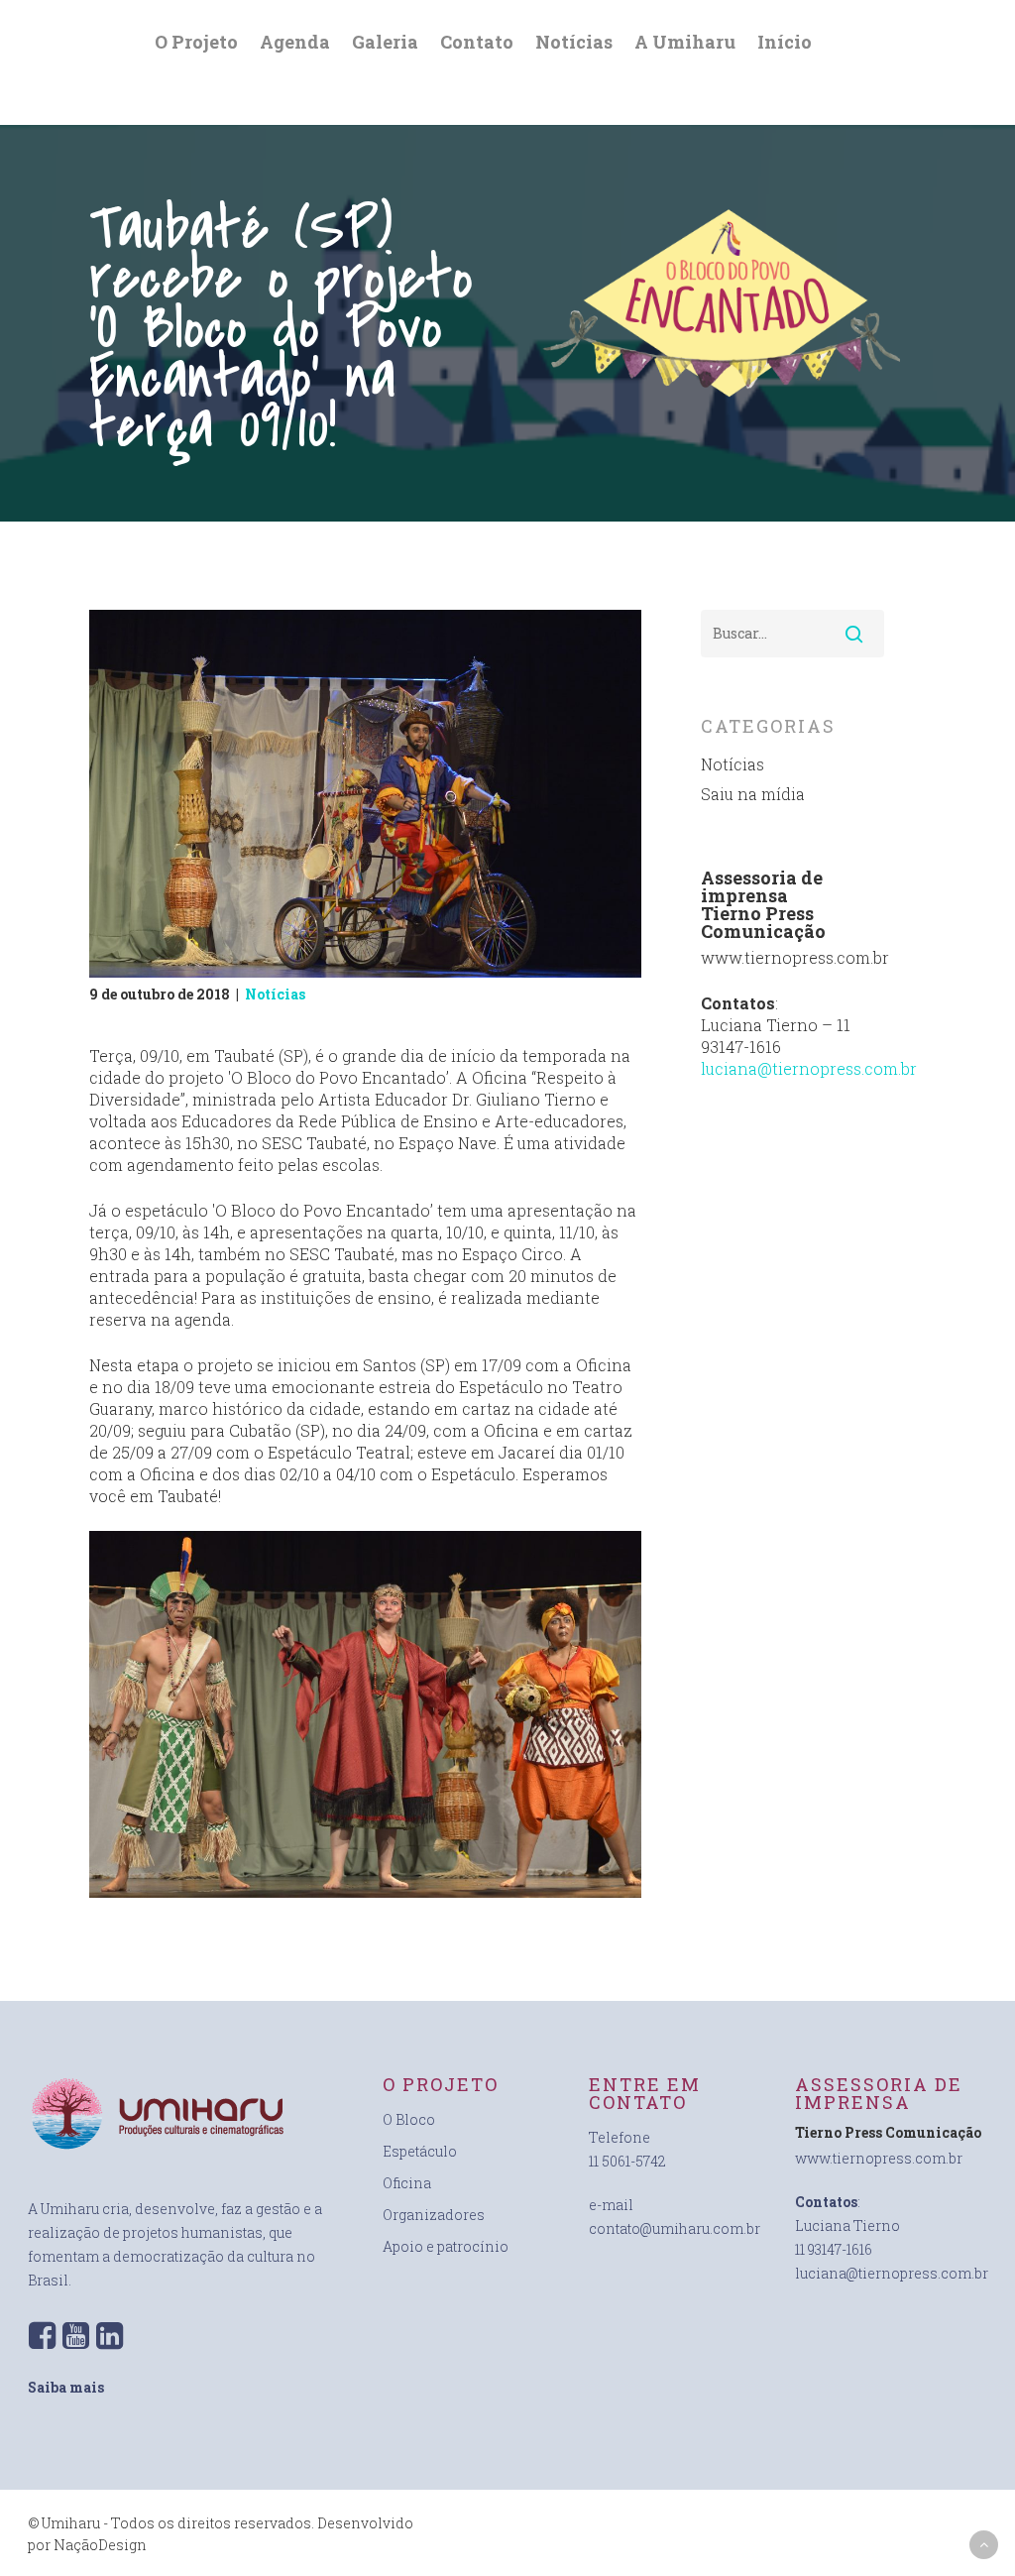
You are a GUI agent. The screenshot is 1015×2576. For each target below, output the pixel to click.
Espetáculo (420, 2151)
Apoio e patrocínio (446, 2246)
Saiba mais (66, 2387)
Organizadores (434, 2215)
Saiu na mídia (753, 794)
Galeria (385, 42)
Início (785, 42)
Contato (477, 42)
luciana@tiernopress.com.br (809, 1068)
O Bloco (409, 2119)
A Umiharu (685, 42)
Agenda (295, 42)
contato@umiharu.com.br (675, 2228)
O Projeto (196, 42)
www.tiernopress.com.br (879, 2158)
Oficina (407, 2183)
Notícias (574, 42)
